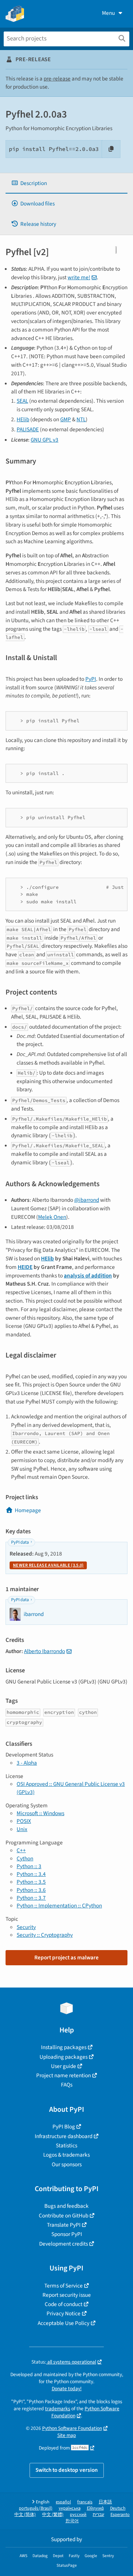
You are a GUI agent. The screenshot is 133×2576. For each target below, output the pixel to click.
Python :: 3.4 (31, 1874)
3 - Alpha (27, 1763)
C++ (21, 1850)
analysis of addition (88, 1276)
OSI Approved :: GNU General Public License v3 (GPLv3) (71, 1788)
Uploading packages (64, 2057)
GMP (66, 419)
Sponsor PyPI (67, 2234)
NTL (81, 419)
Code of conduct (64, 2304)
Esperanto (120, 2515)
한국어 (72, 2521)
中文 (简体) (25, 2515)
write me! (79, 277)
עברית (98, 2515)
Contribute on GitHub (64, 2216)
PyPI (91, 679)
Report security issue (67, 2295)
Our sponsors (67, 2164)
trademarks (58, 2409)
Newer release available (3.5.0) (48, 1565)
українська (70, 2508)
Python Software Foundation (86, 2412)
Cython (25, 1858)
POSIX (24, 1821)
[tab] (66, 183)
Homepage (28, 1510)
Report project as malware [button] (66, 1957)
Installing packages (64, 2047)
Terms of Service (64, 2286)
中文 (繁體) (53, 2515)
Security (26, 1927)
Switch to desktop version (67, 2470)
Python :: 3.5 (31, 1882)
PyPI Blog (64, 2127)
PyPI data (20, 1542)
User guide (64, 2066)
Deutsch (118, 2508)
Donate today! (67, 2389)
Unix (22, 1829)
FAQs (67, 2085)
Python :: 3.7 (31, 1898)
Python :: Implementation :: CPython (59, 1906)
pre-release (57, 79)
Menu (108, 13)
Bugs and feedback (66, 2206)
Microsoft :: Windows (40, 1813)
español (63, 2502)
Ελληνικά (95, 2508)
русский (78, 2515)
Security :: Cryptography (45, 1935)
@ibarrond (87, 1200)
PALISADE (28, 429)
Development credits (64, 2244)
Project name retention (64, 2075)
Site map (67, 2435)
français (85, 2502)
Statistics (66, 2145)
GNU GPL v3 (45, 440)
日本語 (105, 2502)
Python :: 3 (29, 1866)
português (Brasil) (36, 2508)
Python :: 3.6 (31, 1890)
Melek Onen (52, 1217)
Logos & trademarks (66, 2155)
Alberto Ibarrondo (45, 1651)
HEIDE (25, 1267)
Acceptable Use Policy (64, 2323)
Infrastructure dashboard (64, 2136)
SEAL (22, 401)
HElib (23, 419)
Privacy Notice (64, 2313)
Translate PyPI (64, 2225)
